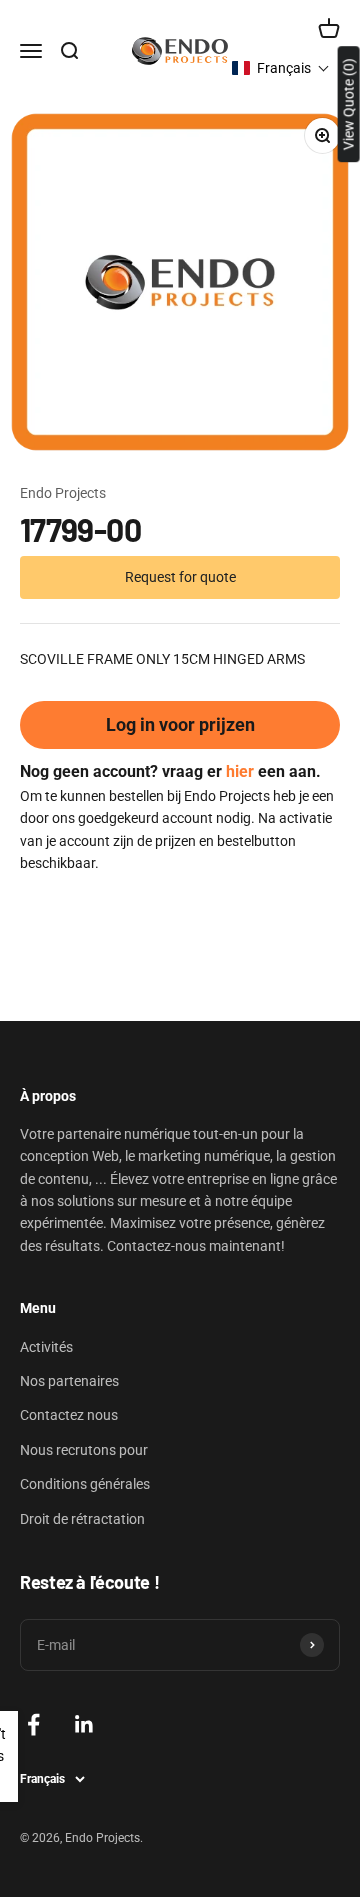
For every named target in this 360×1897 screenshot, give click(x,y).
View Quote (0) (349, 104)
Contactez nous (69, 1415)
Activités (46, 1347)
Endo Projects (63, 493)
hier (240, 771)
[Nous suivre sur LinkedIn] (84, 1724)
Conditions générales (85, 1484)
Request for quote (180, 577)
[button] (281, 68)
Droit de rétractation (82, 1519)
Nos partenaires (69, 1381)
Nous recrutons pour (84, 1450)
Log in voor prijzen (180, 724)
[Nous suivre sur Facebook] (33, 1724)
